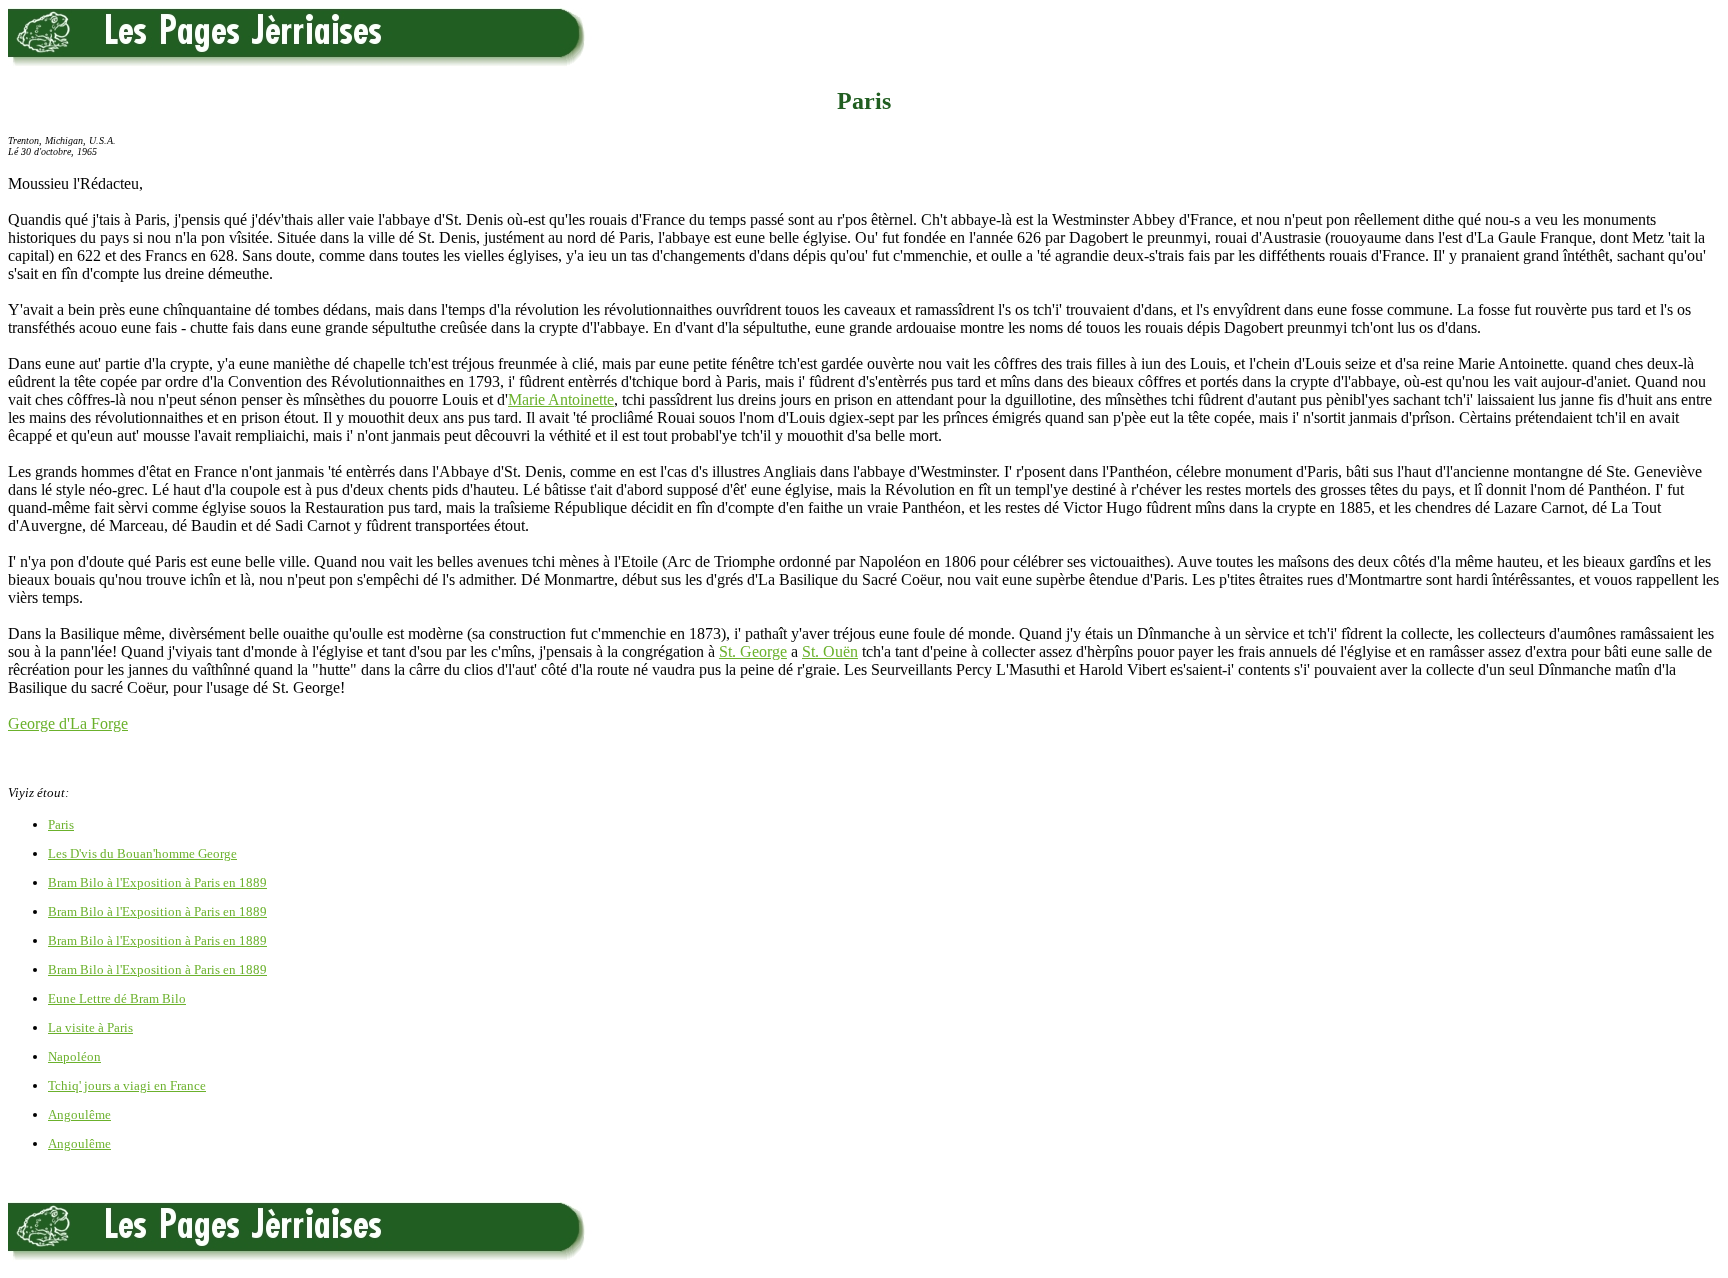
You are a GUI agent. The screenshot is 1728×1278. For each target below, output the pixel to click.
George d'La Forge (68, 723)
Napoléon (74, 1056)
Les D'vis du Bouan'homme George (142, 853)
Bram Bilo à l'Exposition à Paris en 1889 (157, 882)
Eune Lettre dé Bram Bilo (117, 998)
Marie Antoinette (561, 399)
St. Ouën (830, 651)
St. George (753, 651)
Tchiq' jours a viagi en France (127, 1085)
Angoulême (79, 1114)
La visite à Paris (90, 1027)
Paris (61, 824)
